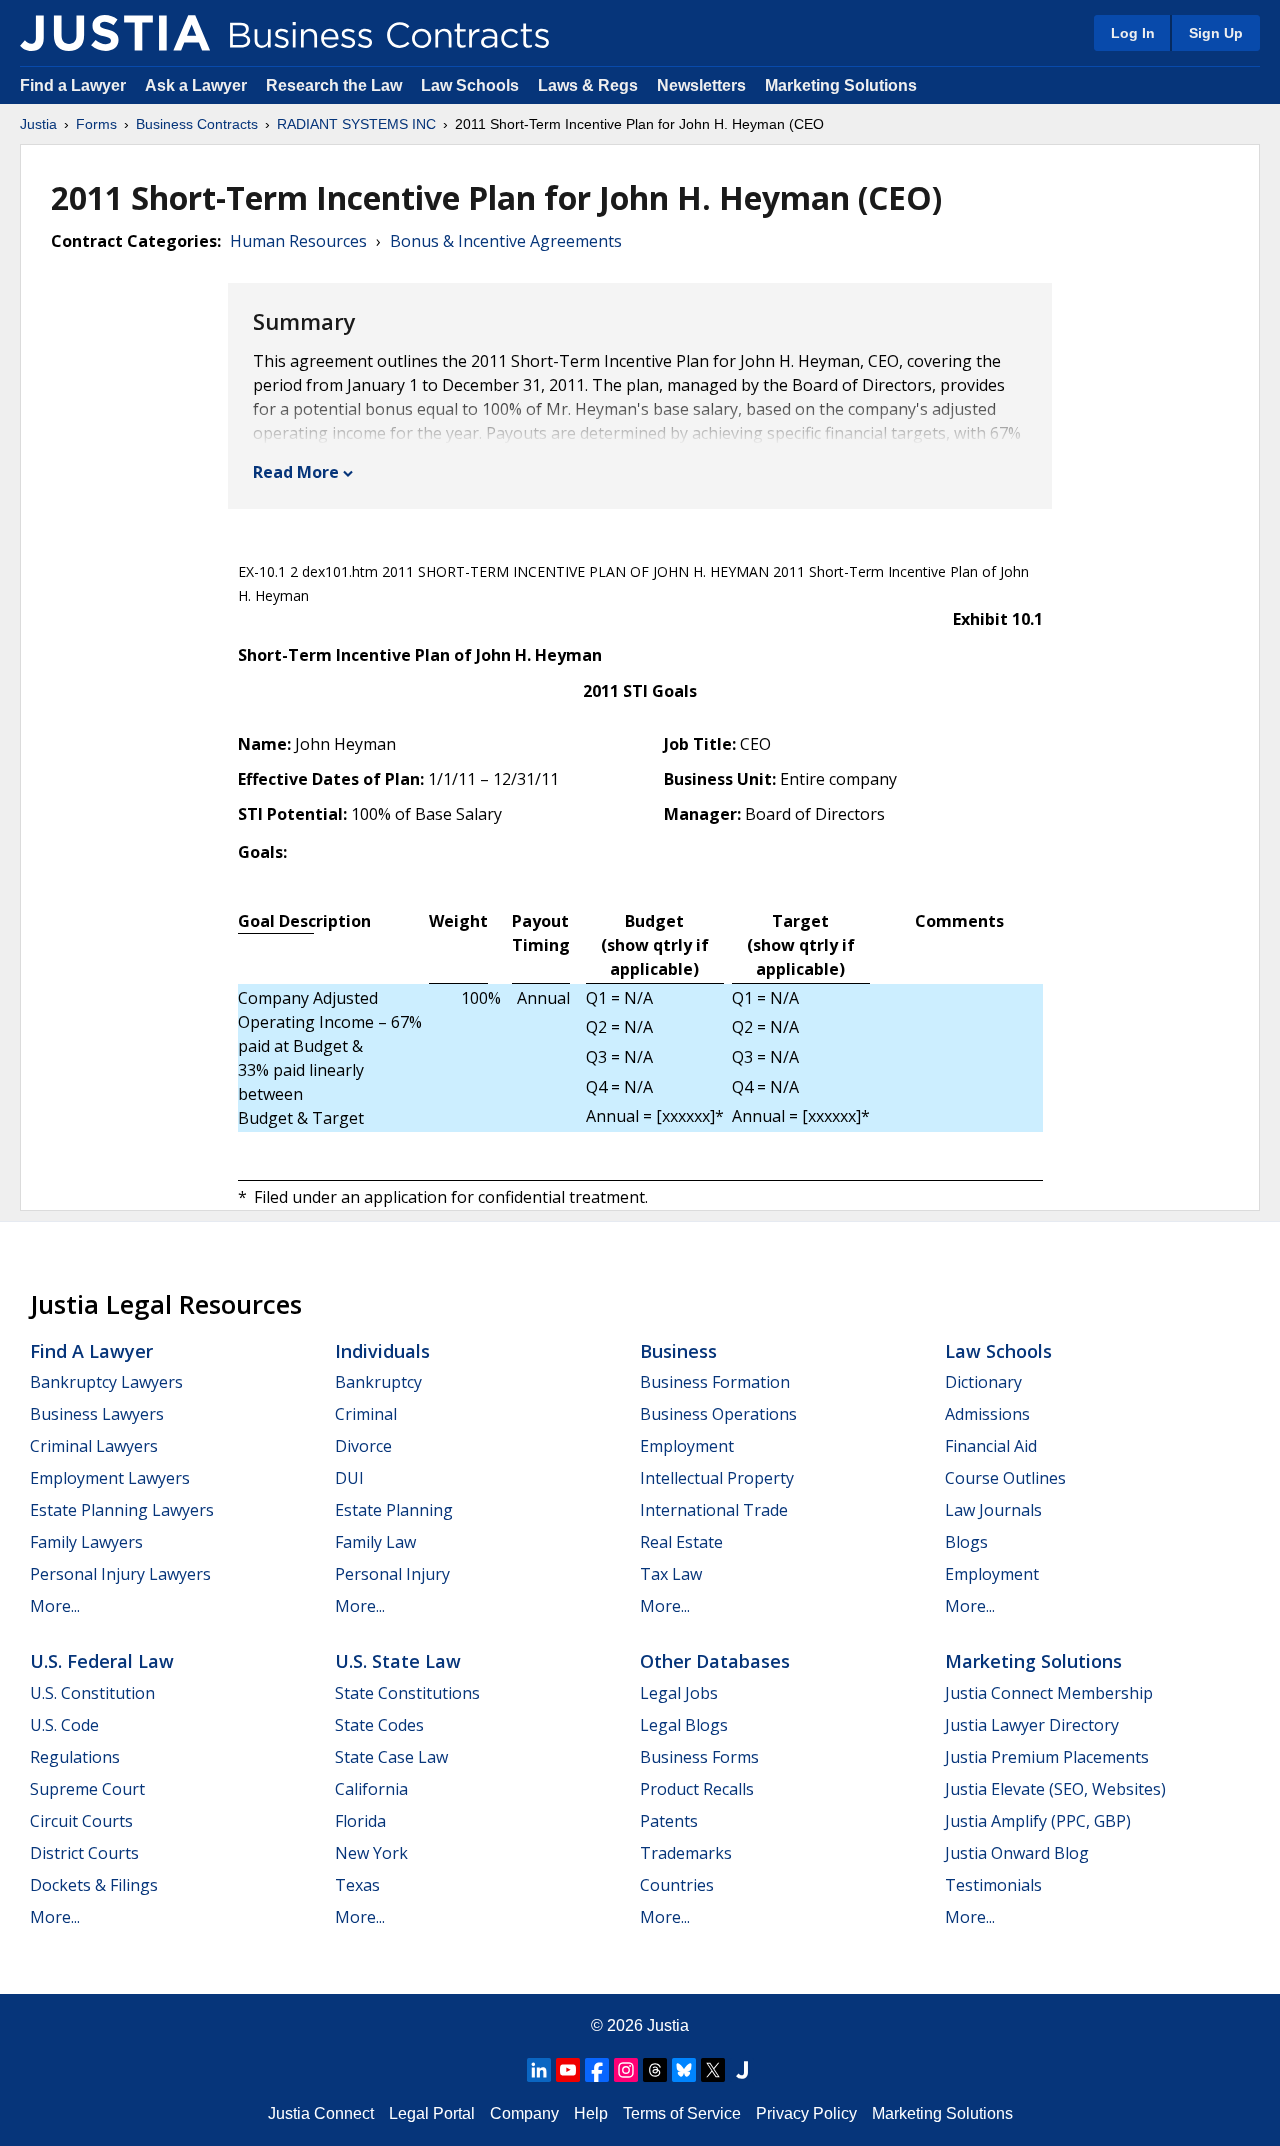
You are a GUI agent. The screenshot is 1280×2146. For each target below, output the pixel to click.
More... (55, 1606)
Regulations (75, 1757)
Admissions (987, 1414)
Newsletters (701, 85)
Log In (1133, 33)
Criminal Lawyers (94, 1446)
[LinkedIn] (539, 2070)
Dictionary (983, 1382)
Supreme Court (87, 1789)
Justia (38, 124)
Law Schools (470, 85)
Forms (96, 124)
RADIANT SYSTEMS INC (356, 124)
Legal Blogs (684, 1725)
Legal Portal (432, 2113)
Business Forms (699, 1757)
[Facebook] (597, 2070)
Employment (687, 1446)
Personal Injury (392, 1574)
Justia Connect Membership (1049, 1693)
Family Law (375, 1542)
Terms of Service (682, 2113)
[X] (713, 2070)
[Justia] (115, 33)
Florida (360, 1821)
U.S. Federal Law (102, 1661)
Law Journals (993, 1510)
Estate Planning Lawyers (122, 1510)
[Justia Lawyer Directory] (742, 2070)
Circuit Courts (81, 1821)
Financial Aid (991, 1446)
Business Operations (718, 1414)
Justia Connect (321, 2113)
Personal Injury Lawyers (120, 1574)
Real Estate (681, 1542)
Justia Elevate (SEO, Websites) (1055, 1789)
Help (591, 2113)
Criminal (366, 1414)
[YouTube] (568, 2070)
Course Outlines (1005, 1478)
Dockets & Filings (94, 1885)
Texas (357, 1885)
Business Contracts (197, 124)
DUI (349, 1478)
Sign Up (1216, 33)
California (371, 1789)
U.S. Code (64, 1725)
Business (678, 1351)
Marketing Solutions (841, 85)
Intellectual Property (717, 1478)
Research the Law (334, 85)
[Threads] (655, 2070)
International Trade (714, 1510)
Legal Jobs (679, 1693)
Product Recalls (697, 1789)
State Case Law (391, 1757)
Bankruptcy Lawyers (106, 1382)
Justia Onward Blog (1017, 1853)
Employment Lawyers (110, 1478)
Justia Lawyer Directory (1032, 1725)
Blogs (966, 1542)
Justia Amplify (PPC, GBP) (1038, 1821)
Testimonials (993, 1885)
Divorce (363, 1446)
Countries (677, 1885)
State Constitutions (407, 1693)
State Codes (379, 1725)
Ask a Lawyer (198, 85)
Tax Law (671, 1574)
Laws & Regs (588, 85)
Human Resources (298, 241)
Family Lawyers (86, 1542)
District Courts (84, 1853)
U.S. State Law (398, 1661)
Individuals (382, 1351)
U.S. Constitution (92, 1693)
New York (371, 1853)
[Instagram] (626, 2070)
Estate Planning (394, 1510)
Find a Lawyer (73, 85)
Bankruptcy (378, 1382)
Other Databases (715, 1661)
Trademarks (686, 1853)
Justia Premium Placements (1047, 1757)
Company (524, 2113)
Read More (296, 472)
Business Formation (715, 1382)
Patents (669, 1821)
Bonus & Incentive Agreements (506, 241)
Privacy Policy (806, 2113)
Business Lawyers (97, 1414)
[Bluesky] (684, 2070)
